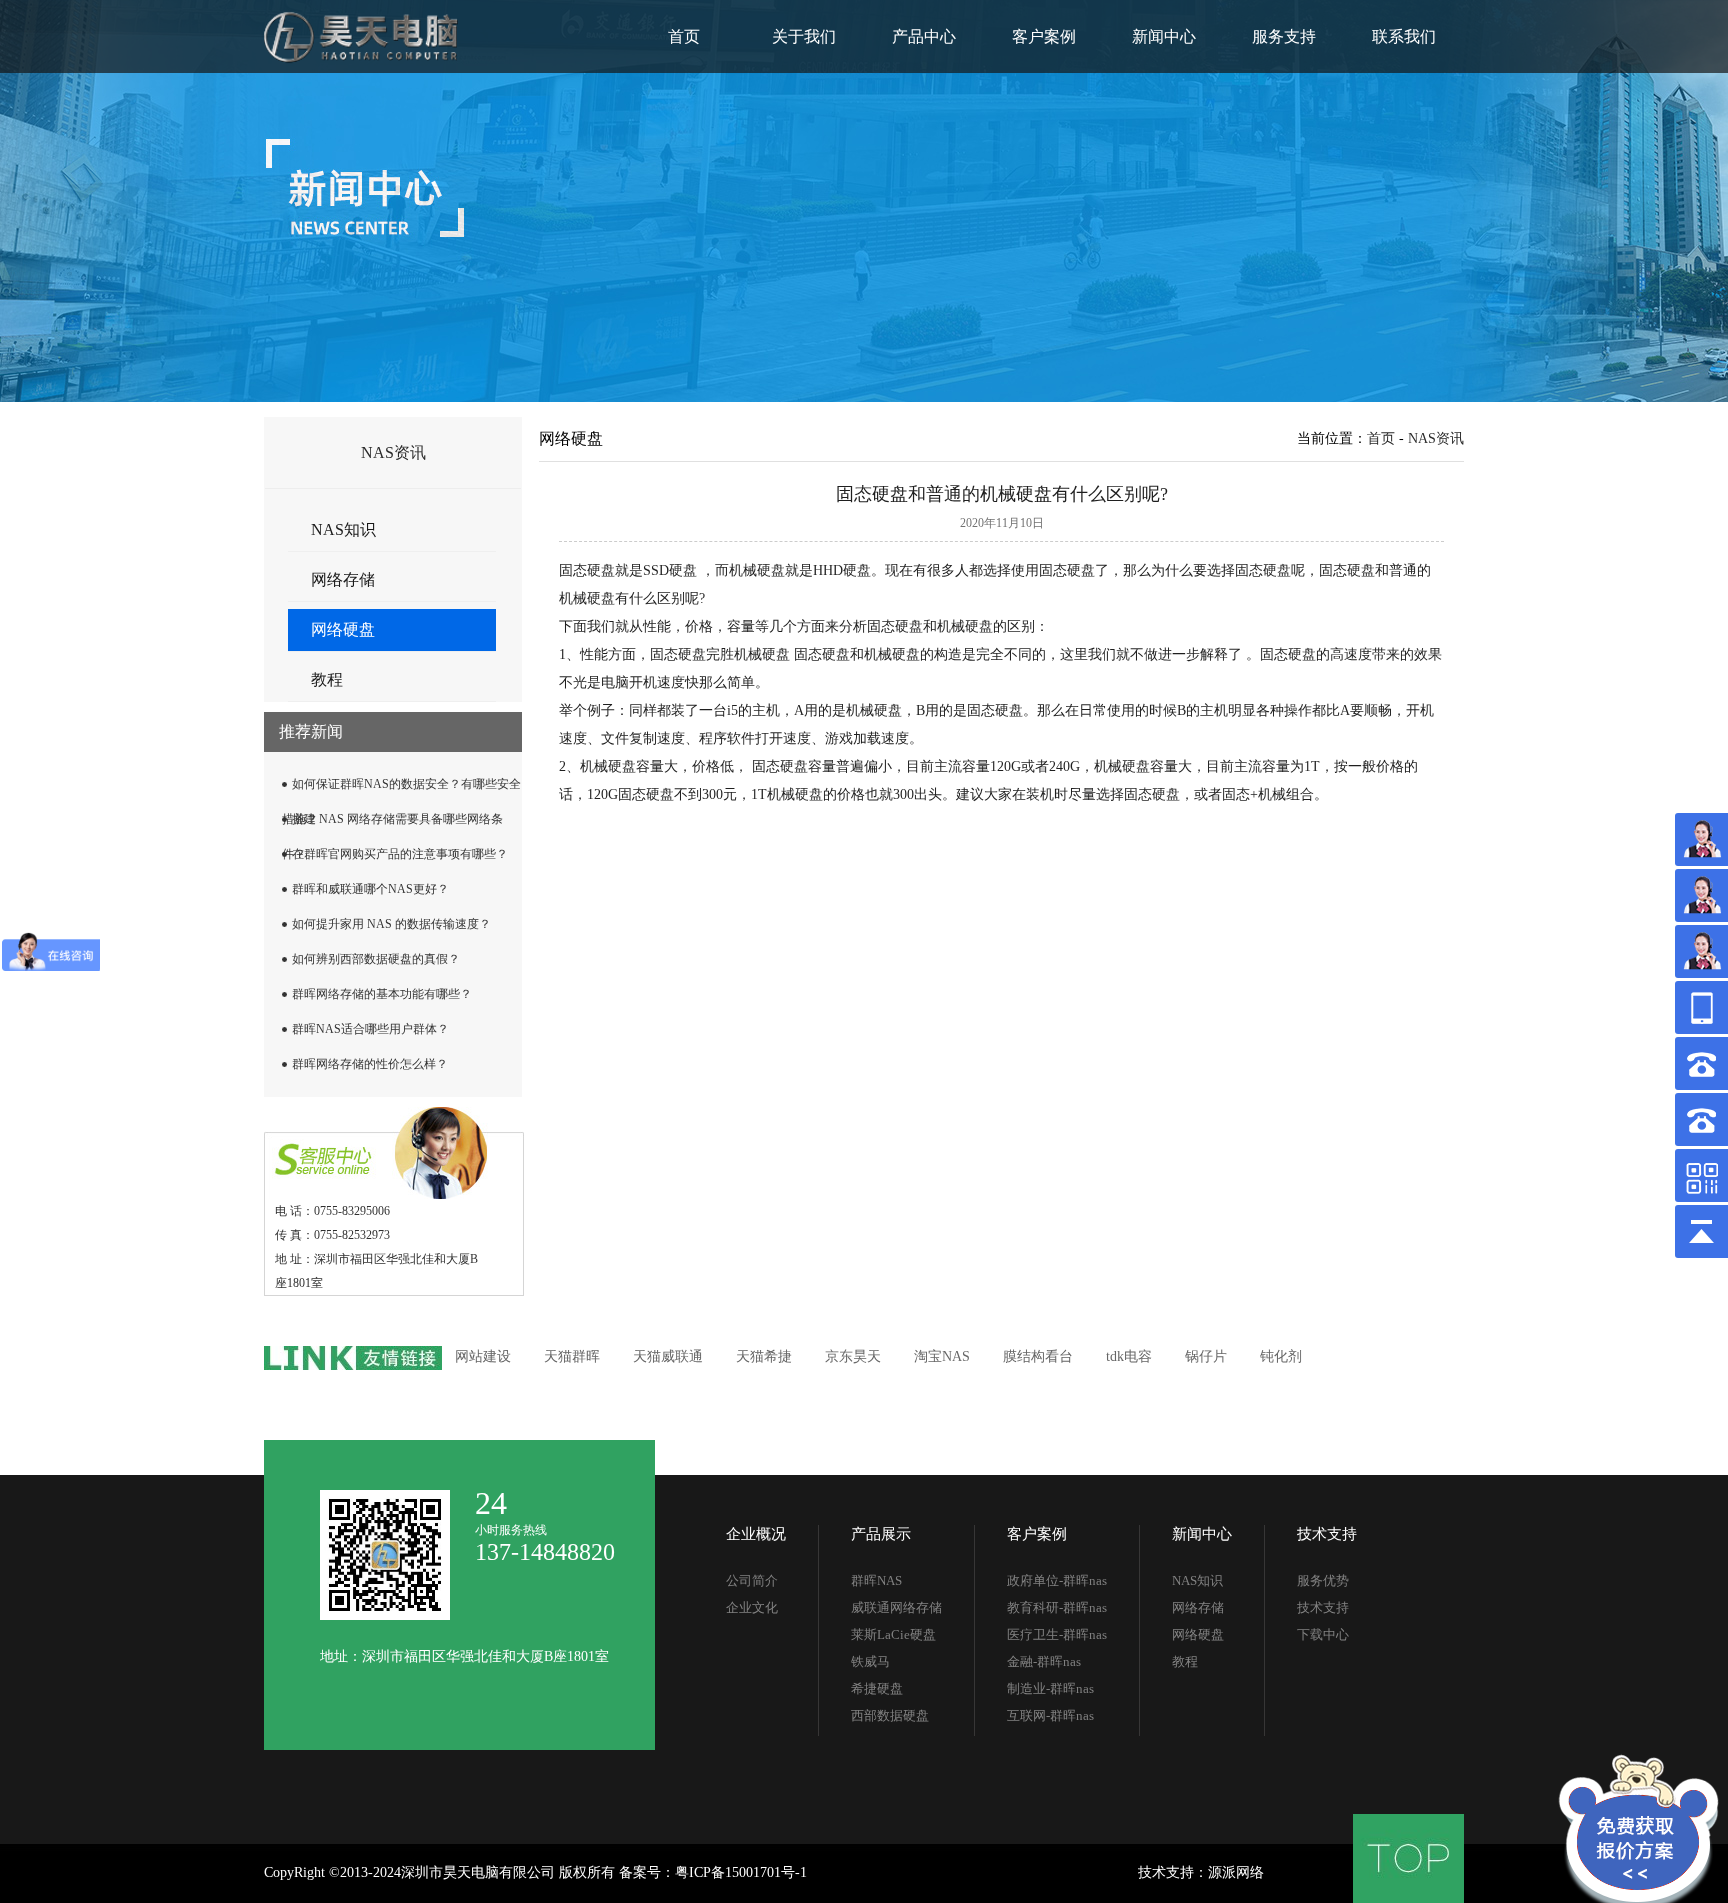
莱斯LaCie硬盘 (893, 1634)
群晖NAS (876, 1580)
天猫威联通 (668, 1356)
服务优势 (1323, 1580)
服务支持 (1284, 36)
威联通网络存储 (896, 1607)
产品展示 (881, 1534)
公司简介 (752, 1580)
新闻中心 (1164, 36)
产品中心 (924, 36)
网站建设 (483, 1356)
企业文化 (752, 1607)
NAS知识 (343, 529)
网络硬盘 (343, 629)
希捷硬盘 (877, 1688)
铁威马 (870, 1661)
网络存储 (343, 579)
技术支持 (1327, 1534)
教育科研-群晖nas (1057, 1607)
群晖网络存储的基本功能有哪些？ (382, 994)
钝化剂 (1281, 1356)
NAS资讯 (1436, 438)
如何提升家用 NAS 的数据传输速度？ (391, 924)
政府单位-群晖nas (1057, 1580)
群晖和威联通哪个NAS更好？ (370, 889)
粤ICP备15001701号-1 (741, 1872)
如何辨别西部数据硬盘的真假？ (376, 959)
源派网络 (1236, 1872)
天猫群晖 (572, 1356)
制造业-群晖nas (1050, 1688)
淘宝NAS (942, 1356)
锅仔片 (1206, 1356)
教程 (327, 679)
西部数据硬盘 (890, 1715)
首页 (684, 36)
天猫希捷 (764, 1356)
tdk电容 (1129, 1356)
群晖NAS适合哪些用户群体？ (370, 1029)
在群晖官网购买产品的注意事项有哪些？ (400, 854)
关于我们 (804, 36)
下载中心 (1323, 1634)
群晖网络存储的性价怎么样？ (370, 1064)
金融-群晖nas (1044, 1661)
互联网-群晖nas (1050, 1715)
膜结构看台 (1038, 1356)
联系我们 (1404, 36)
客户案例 (1044, 36)
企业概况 (756, 1534)
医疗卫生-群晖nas (1057, 1634)
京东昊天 (853, 1356)
